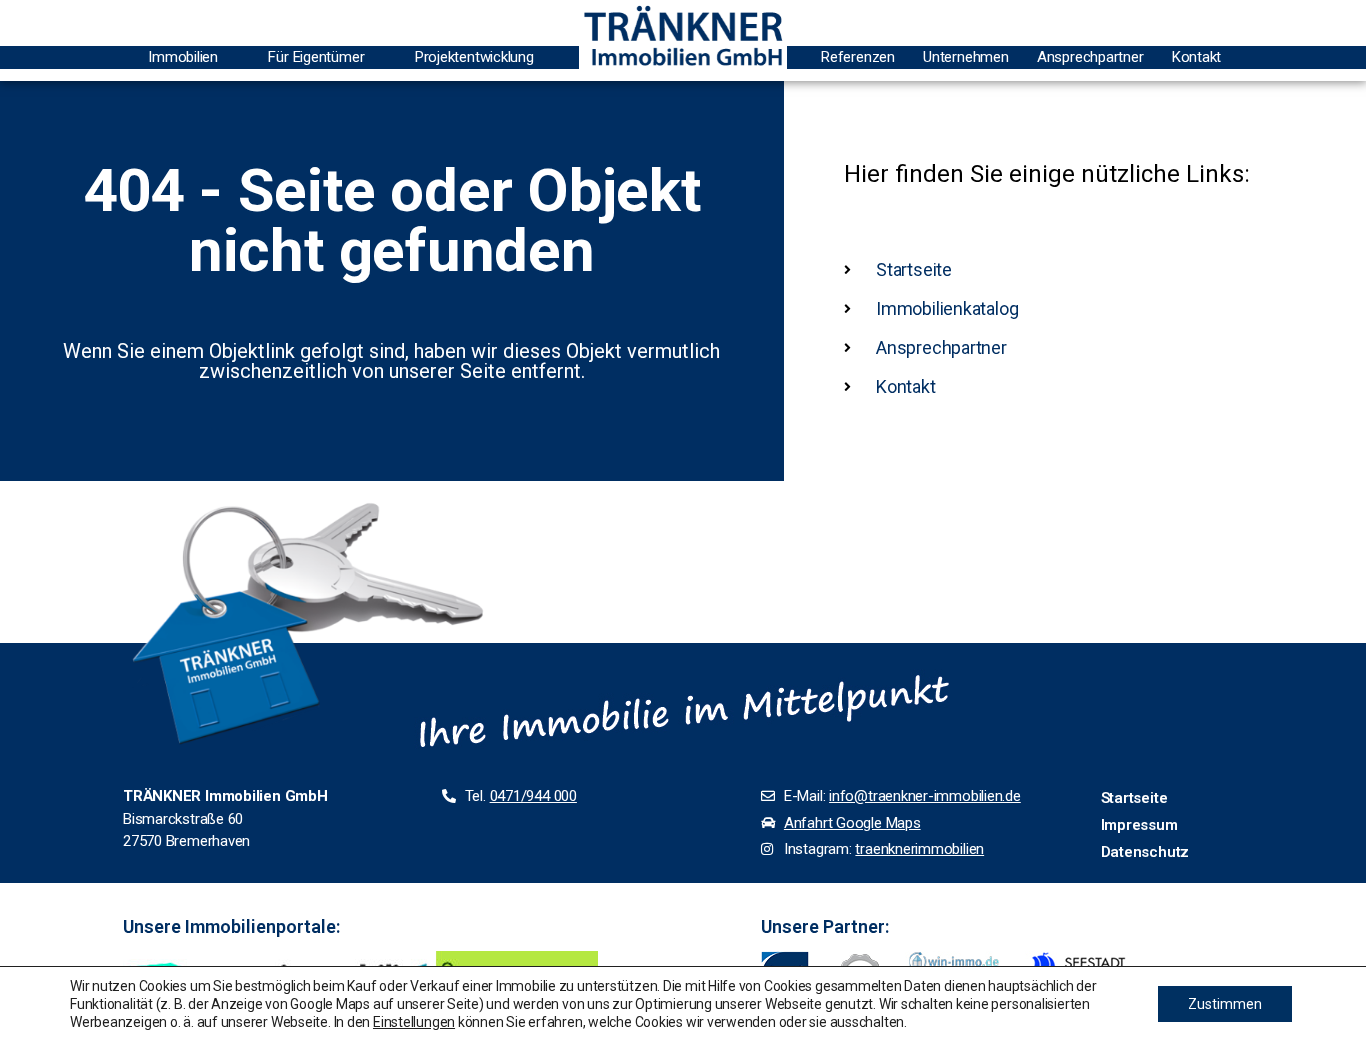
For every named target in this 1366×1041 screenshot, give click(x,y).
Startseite (1134, 798)
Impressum (1139, 825)
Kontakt (1196, 57)
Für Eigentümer (316, 57)
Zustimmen (1225, 1004)
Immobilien (183, 57)
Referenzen (858, 57)
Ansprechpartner (1090, 57)
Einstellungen (414, 1022)
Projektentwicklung (474, 57)
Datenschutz (1145, 852)
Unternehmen (966, 57)
